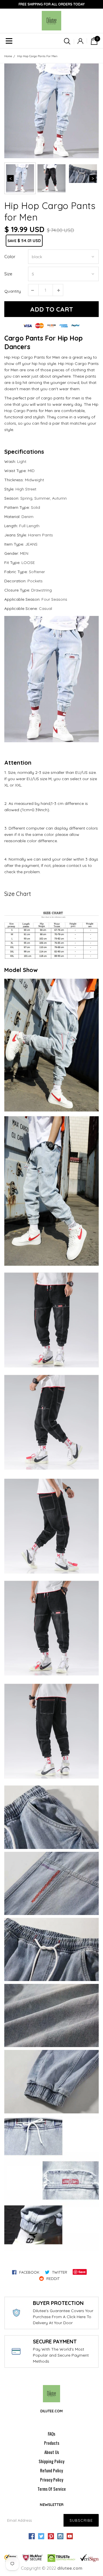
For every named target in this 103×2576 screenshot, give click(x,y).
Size (8, 274)
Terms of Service (52, 2489)
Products (52, 2443)
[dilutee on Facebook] (32, 2536)
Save (82, 2272)
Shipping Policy (51, 2461)
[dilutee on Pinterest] (51, 2536)
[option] (51, 111)
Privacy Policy (52, 2480)
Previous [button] (10, 178)
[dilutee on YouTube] (70, 2536)
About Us (52, 2452)
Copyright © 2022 (52, 2568)
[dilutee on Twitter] (41, 2536)
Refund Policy (51, 2470)
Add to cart (51, 309)
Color (10, 257)
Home (8, 56)
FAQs (51, 2434)
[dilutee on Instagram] (60, 2536)
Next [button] (93, 178)
